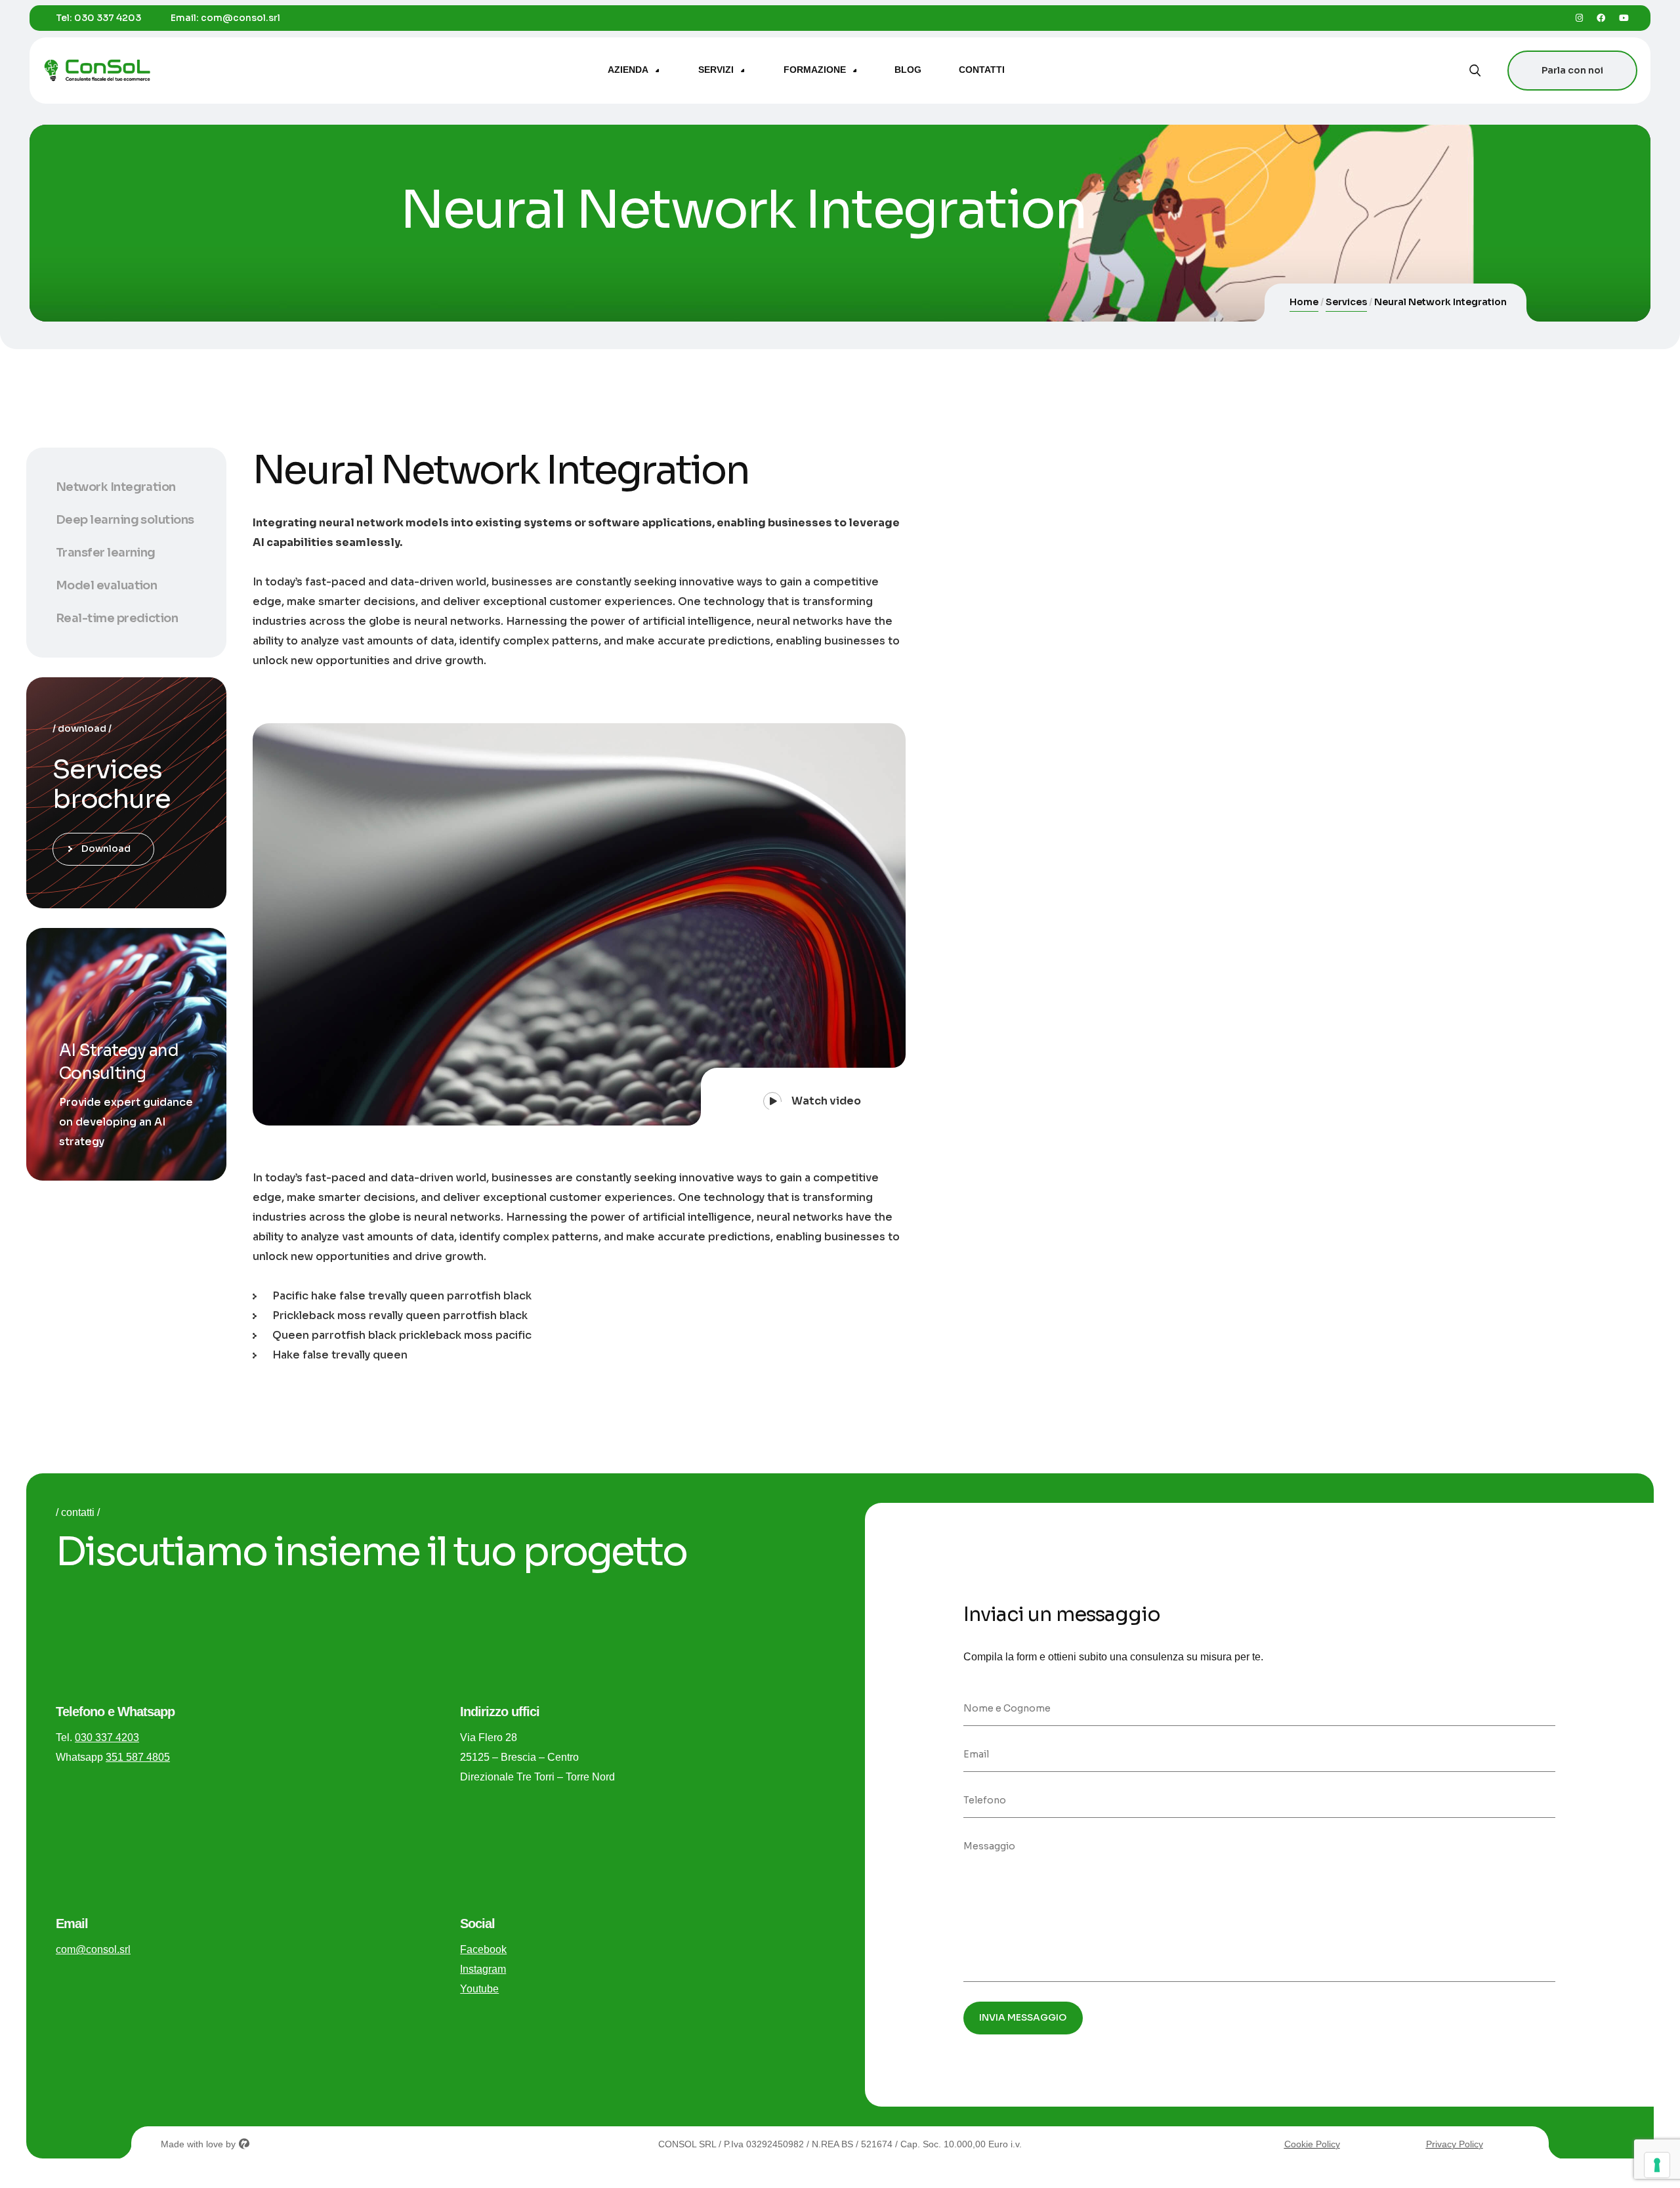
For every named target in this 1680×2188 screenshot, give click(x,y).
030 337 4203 (108, 18)
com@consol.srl (241, 18)
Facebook (483, 1949)
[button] (803, 1097)
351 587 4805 (138, 1757)
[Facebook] (1601, 18)
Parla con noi (1572, 70)
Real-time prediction (117, 618)
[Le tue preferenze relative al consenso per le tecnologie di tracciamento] (1657, 2165)
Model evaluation (106, 585)
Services (1346, 302)
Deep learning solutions (125, 520)
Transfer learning (106, 553)
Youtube (479, 1989)
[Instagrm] (1579, 18)
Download (106, 849)
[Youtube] (1624, 18)
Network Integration (116, 487)
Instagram (483, 1969)
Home (1304, 302)
